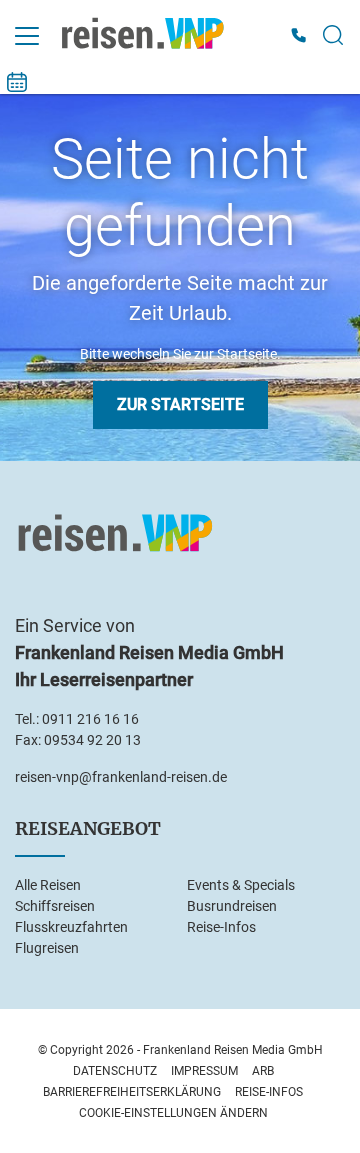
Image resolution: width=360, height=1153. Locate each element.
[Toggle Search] (333, 35)
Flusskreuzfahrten (71, 927)
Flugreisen (47, 948)
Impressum (204, 1071)
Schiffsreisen (55, 906)
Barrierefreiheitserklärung (132, 1092)
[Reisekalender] (17, 82)
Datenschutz (115, 1071)
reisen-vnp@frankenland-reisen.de (121, 777)
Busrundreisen (232, 906)
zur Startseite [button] (180, 404)
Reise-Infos (221, 927)
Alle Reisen (48, 885)
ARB (263, 1071)
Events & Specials (241, 885)
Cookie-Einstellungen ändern (173, 1113)
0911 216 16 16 (90, 719)
